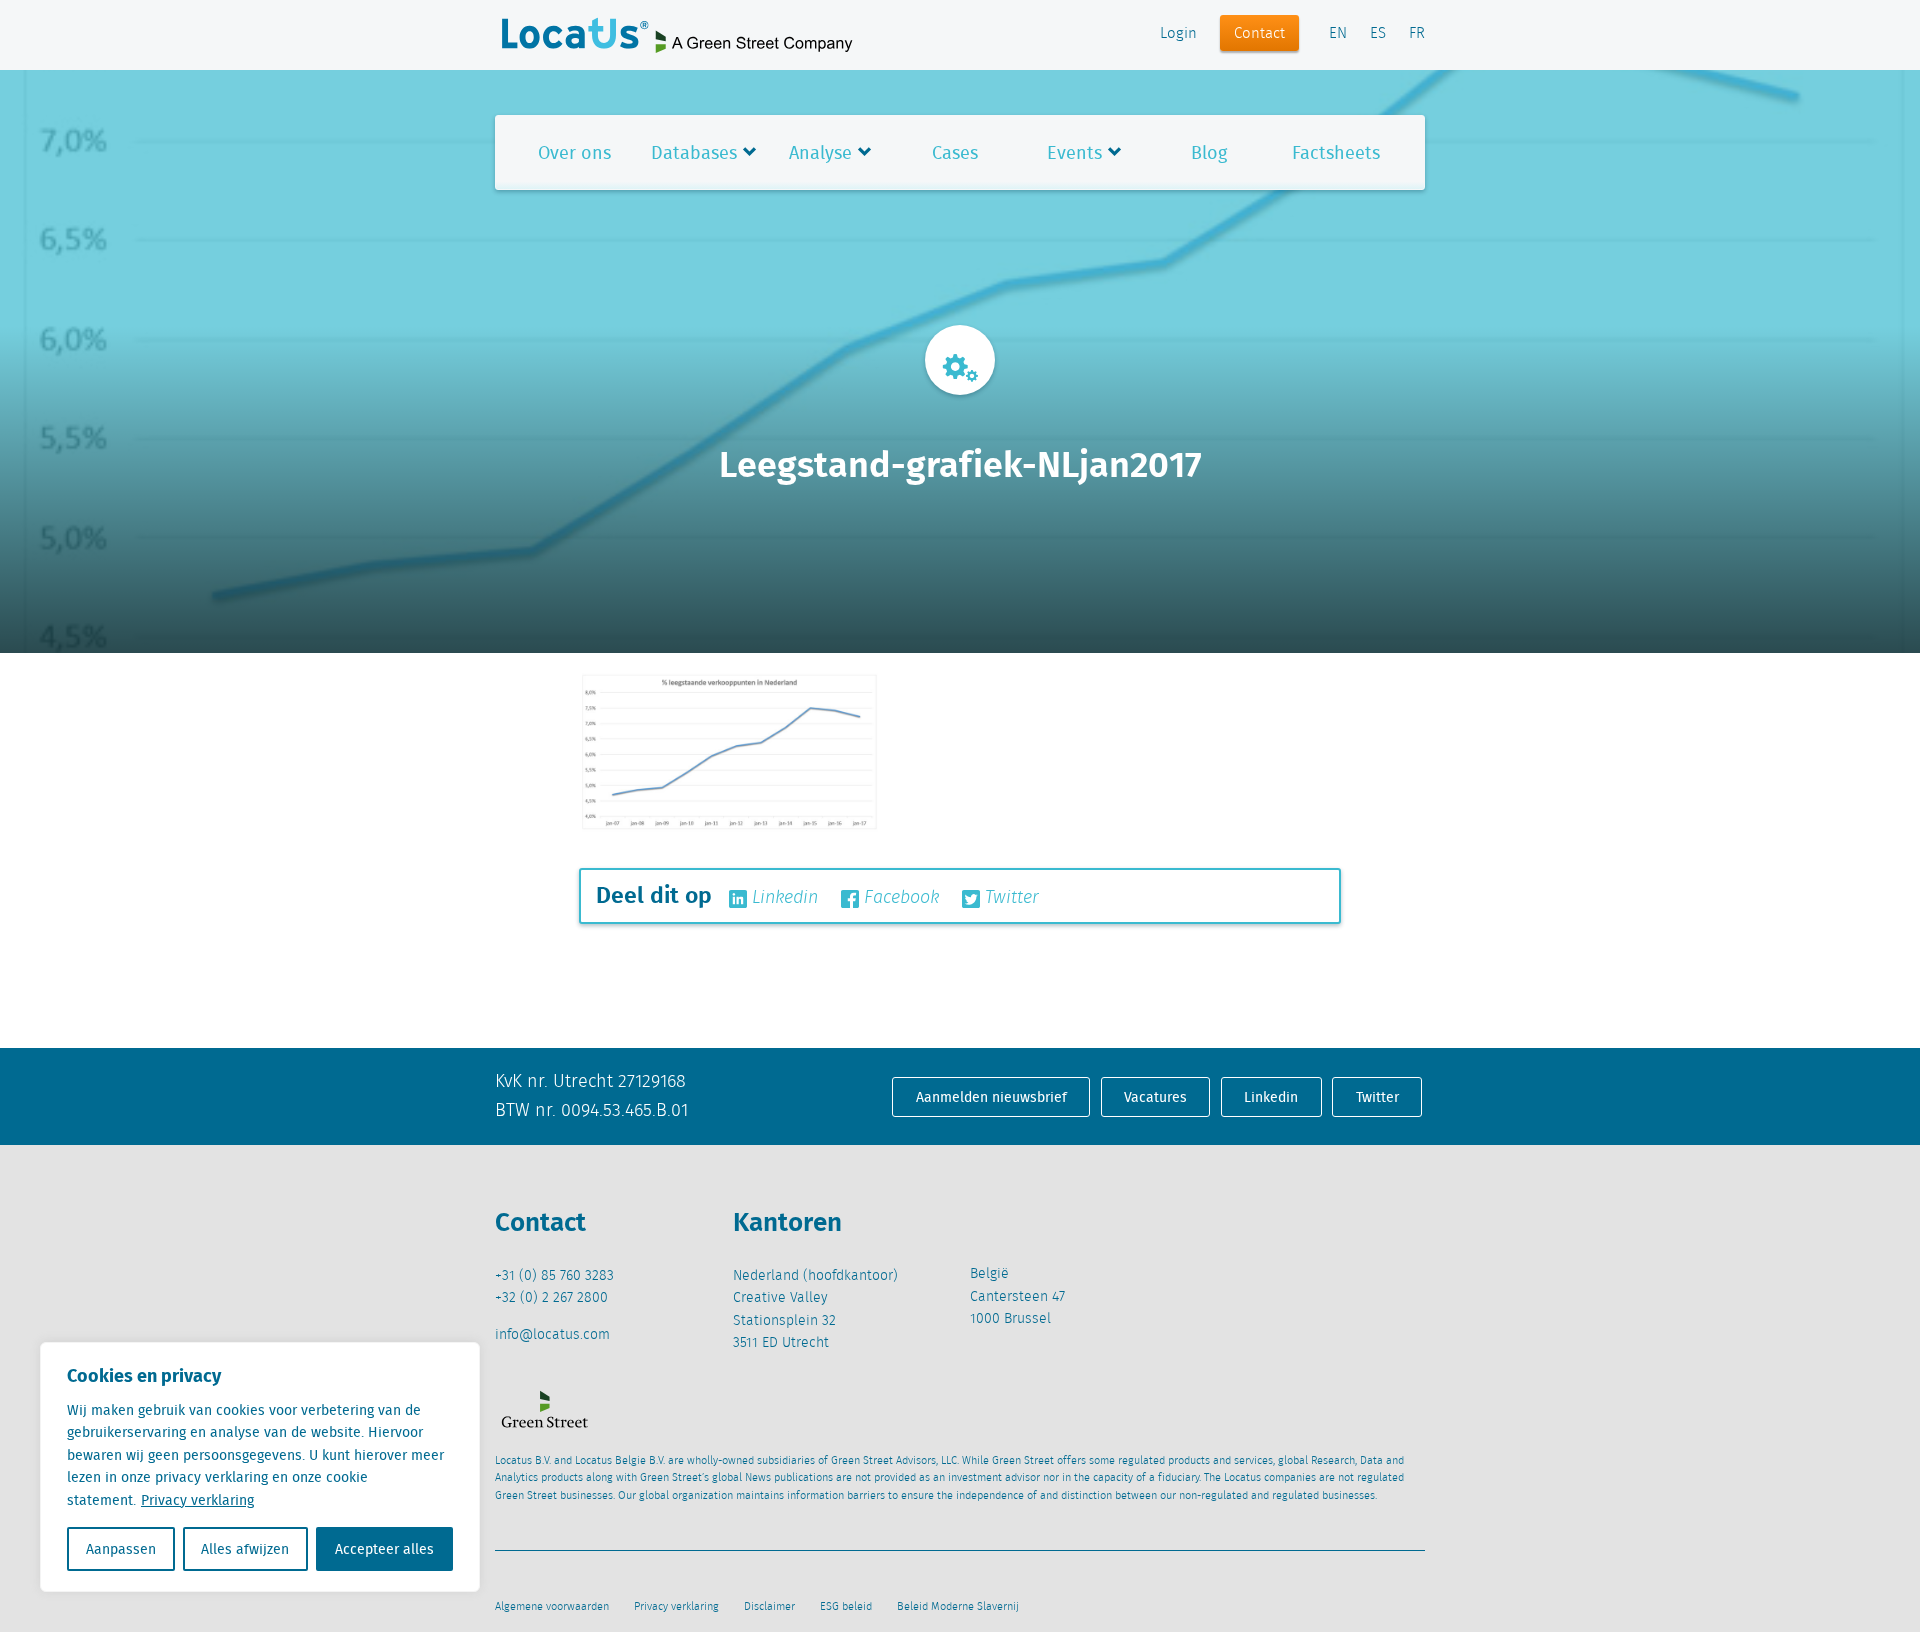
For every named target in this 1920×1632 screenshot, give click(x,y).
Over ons (574, 152)
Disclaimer (769, 1607)
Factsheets (1336, 152)
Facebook (899, 898)
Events (1074, 152)
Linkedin (782, 898)
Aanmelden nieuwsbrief (991, 1097)
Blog (1209, 152)
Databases (694, 152)
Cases (955, 152)
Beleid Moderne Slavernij (958, 1607)
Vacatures (1155, 1097)
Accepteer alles (384, 1549)
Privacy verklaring (197, 1500)
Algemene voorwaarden (552, 1607)
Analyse (820, 152)
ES (1378, 34)
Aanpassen (121, 1549)
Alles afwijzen (245, 1549)
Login (1178, 34)
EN (1338, 34)
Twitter (1009, 898)
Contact (1259, 34)
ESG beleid (846, 1607)
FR (1417, 34)
